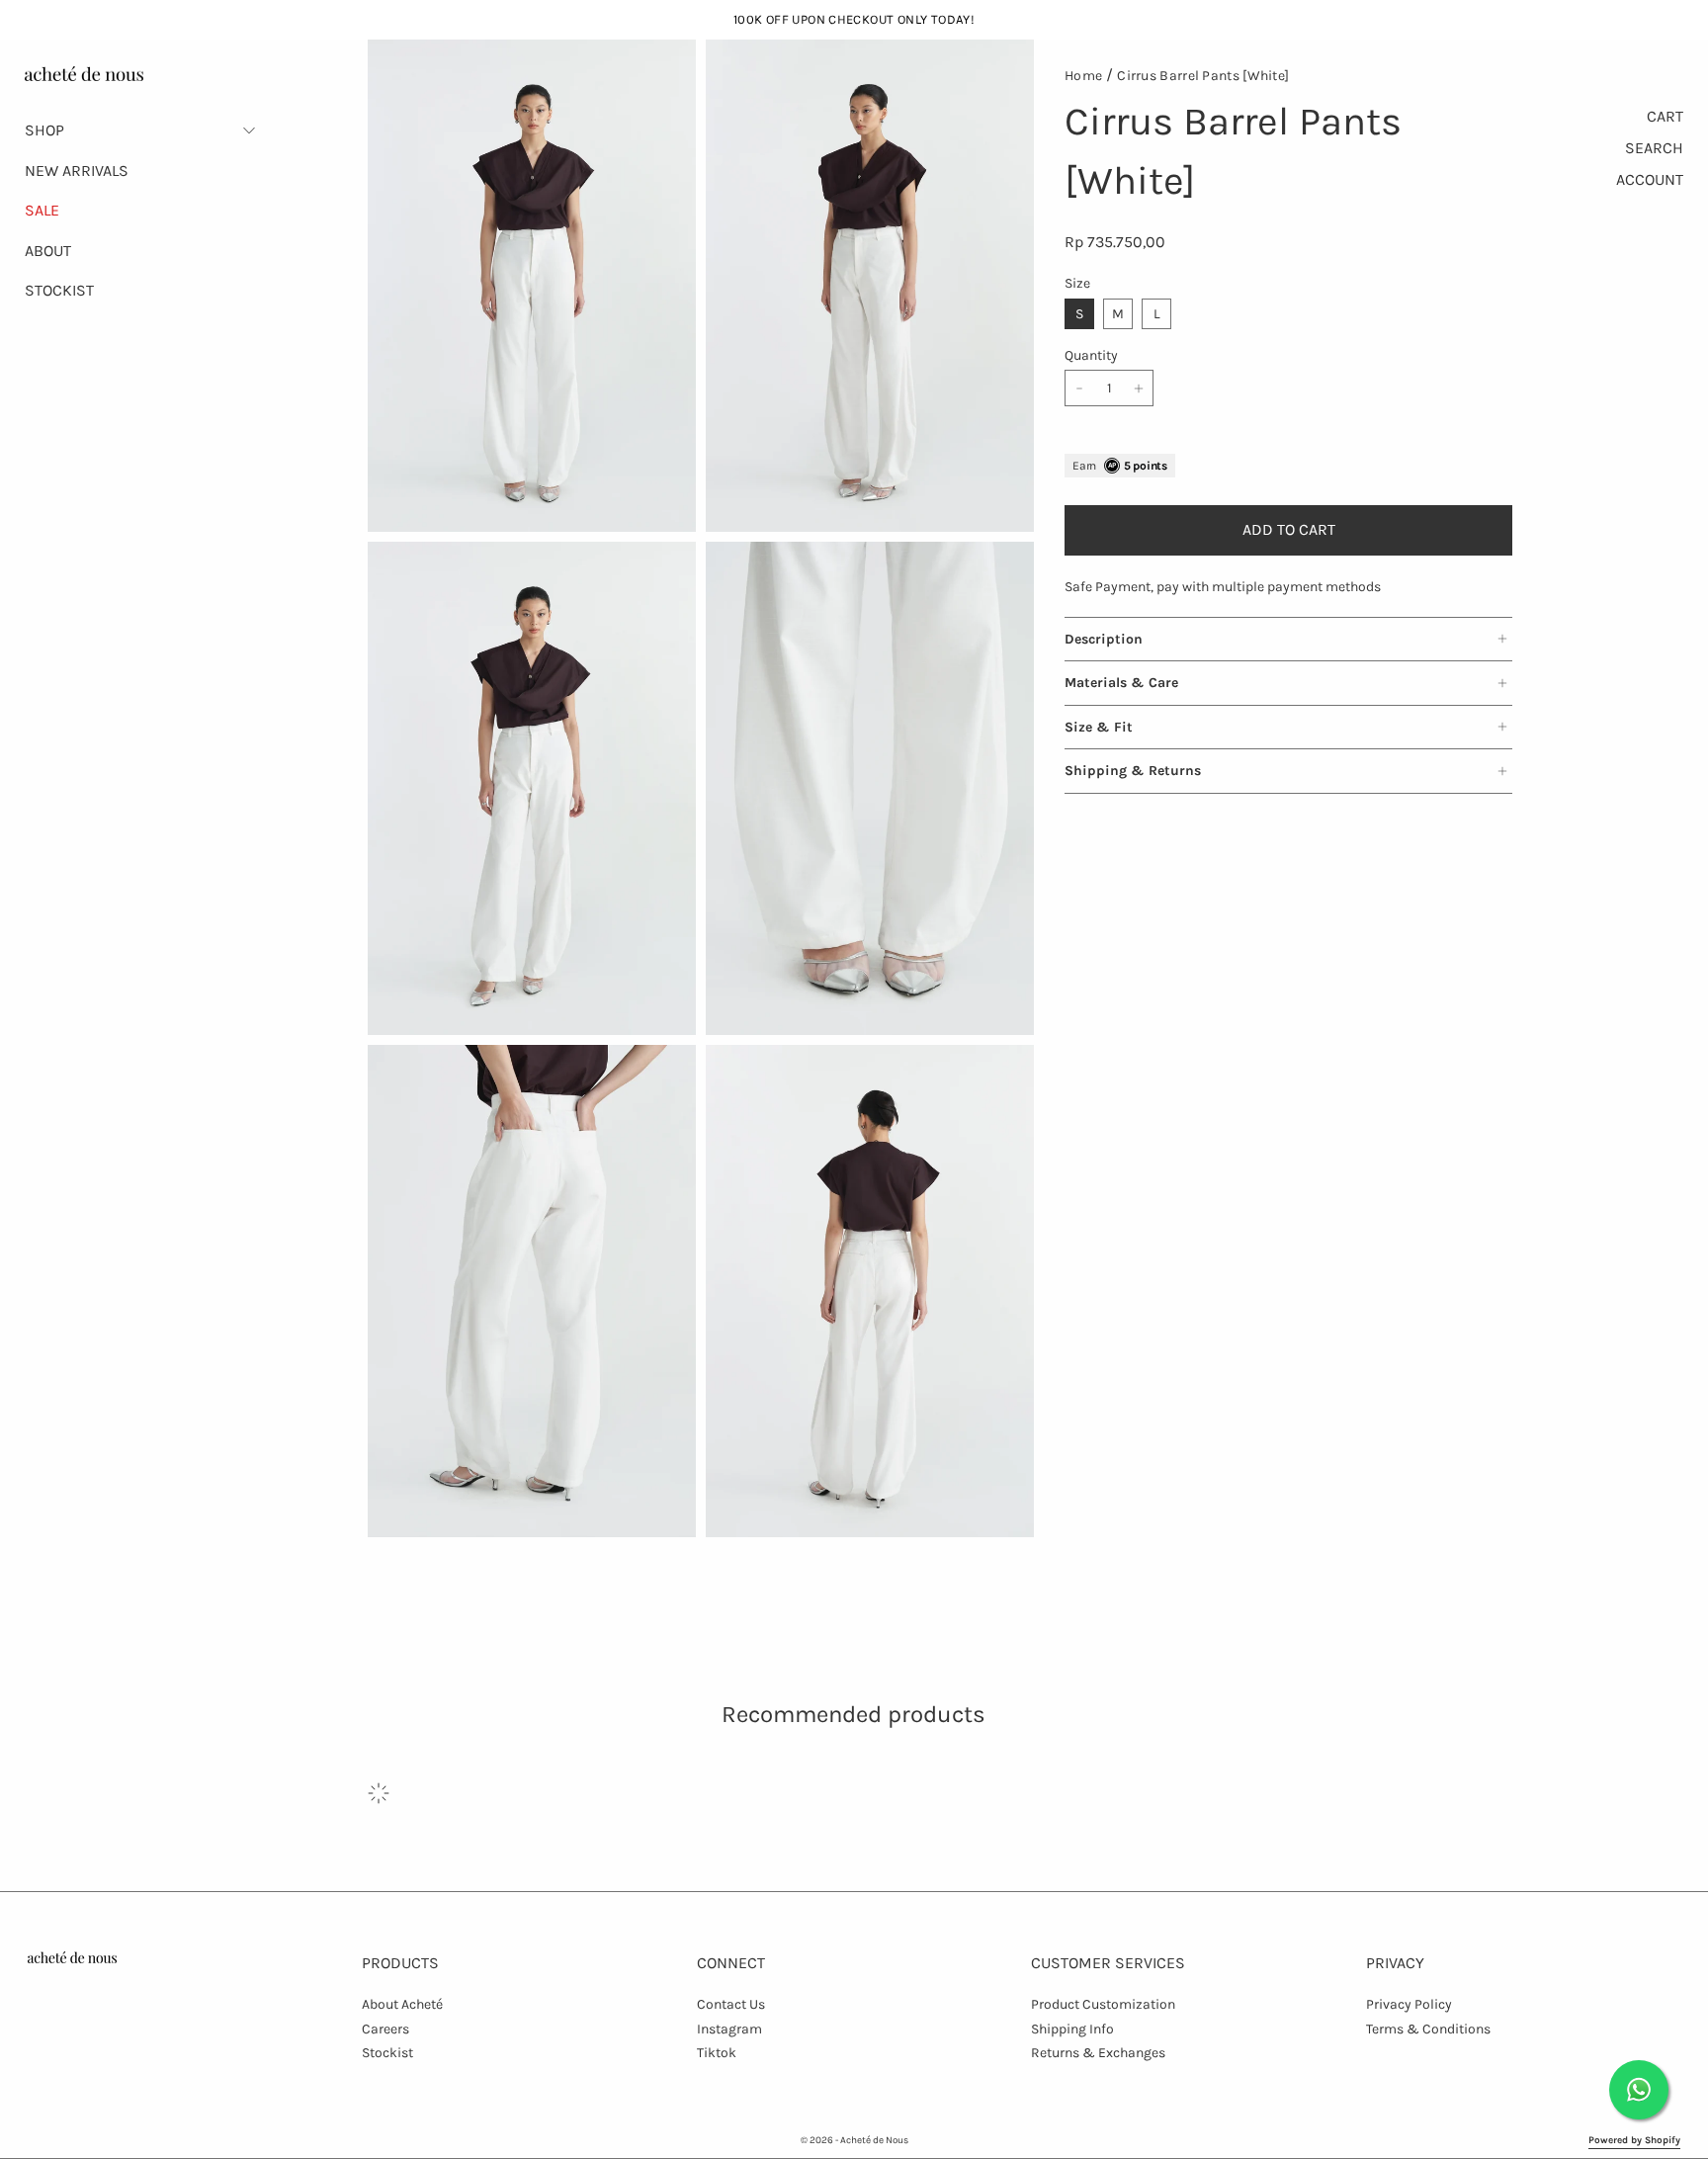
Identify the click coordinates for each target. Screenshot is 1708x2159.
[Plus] (1139, 388)
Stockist (387, 2053)
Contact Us (731, 2004)
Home (1083, 76)
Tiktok (717, 2053)
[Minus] (1079, 388)
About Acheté (402, 2004)
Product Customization (1103, 2004)
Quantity (1091, 355)
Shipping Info (1072, 2029)
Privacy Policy (1409, 2004)
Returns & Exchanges (1098, 2053)
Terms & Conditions (1428, 2029)
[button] (141, 130)
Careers (385, 2029)
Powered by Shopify (1634, 2140)
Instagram (729, 2029)
